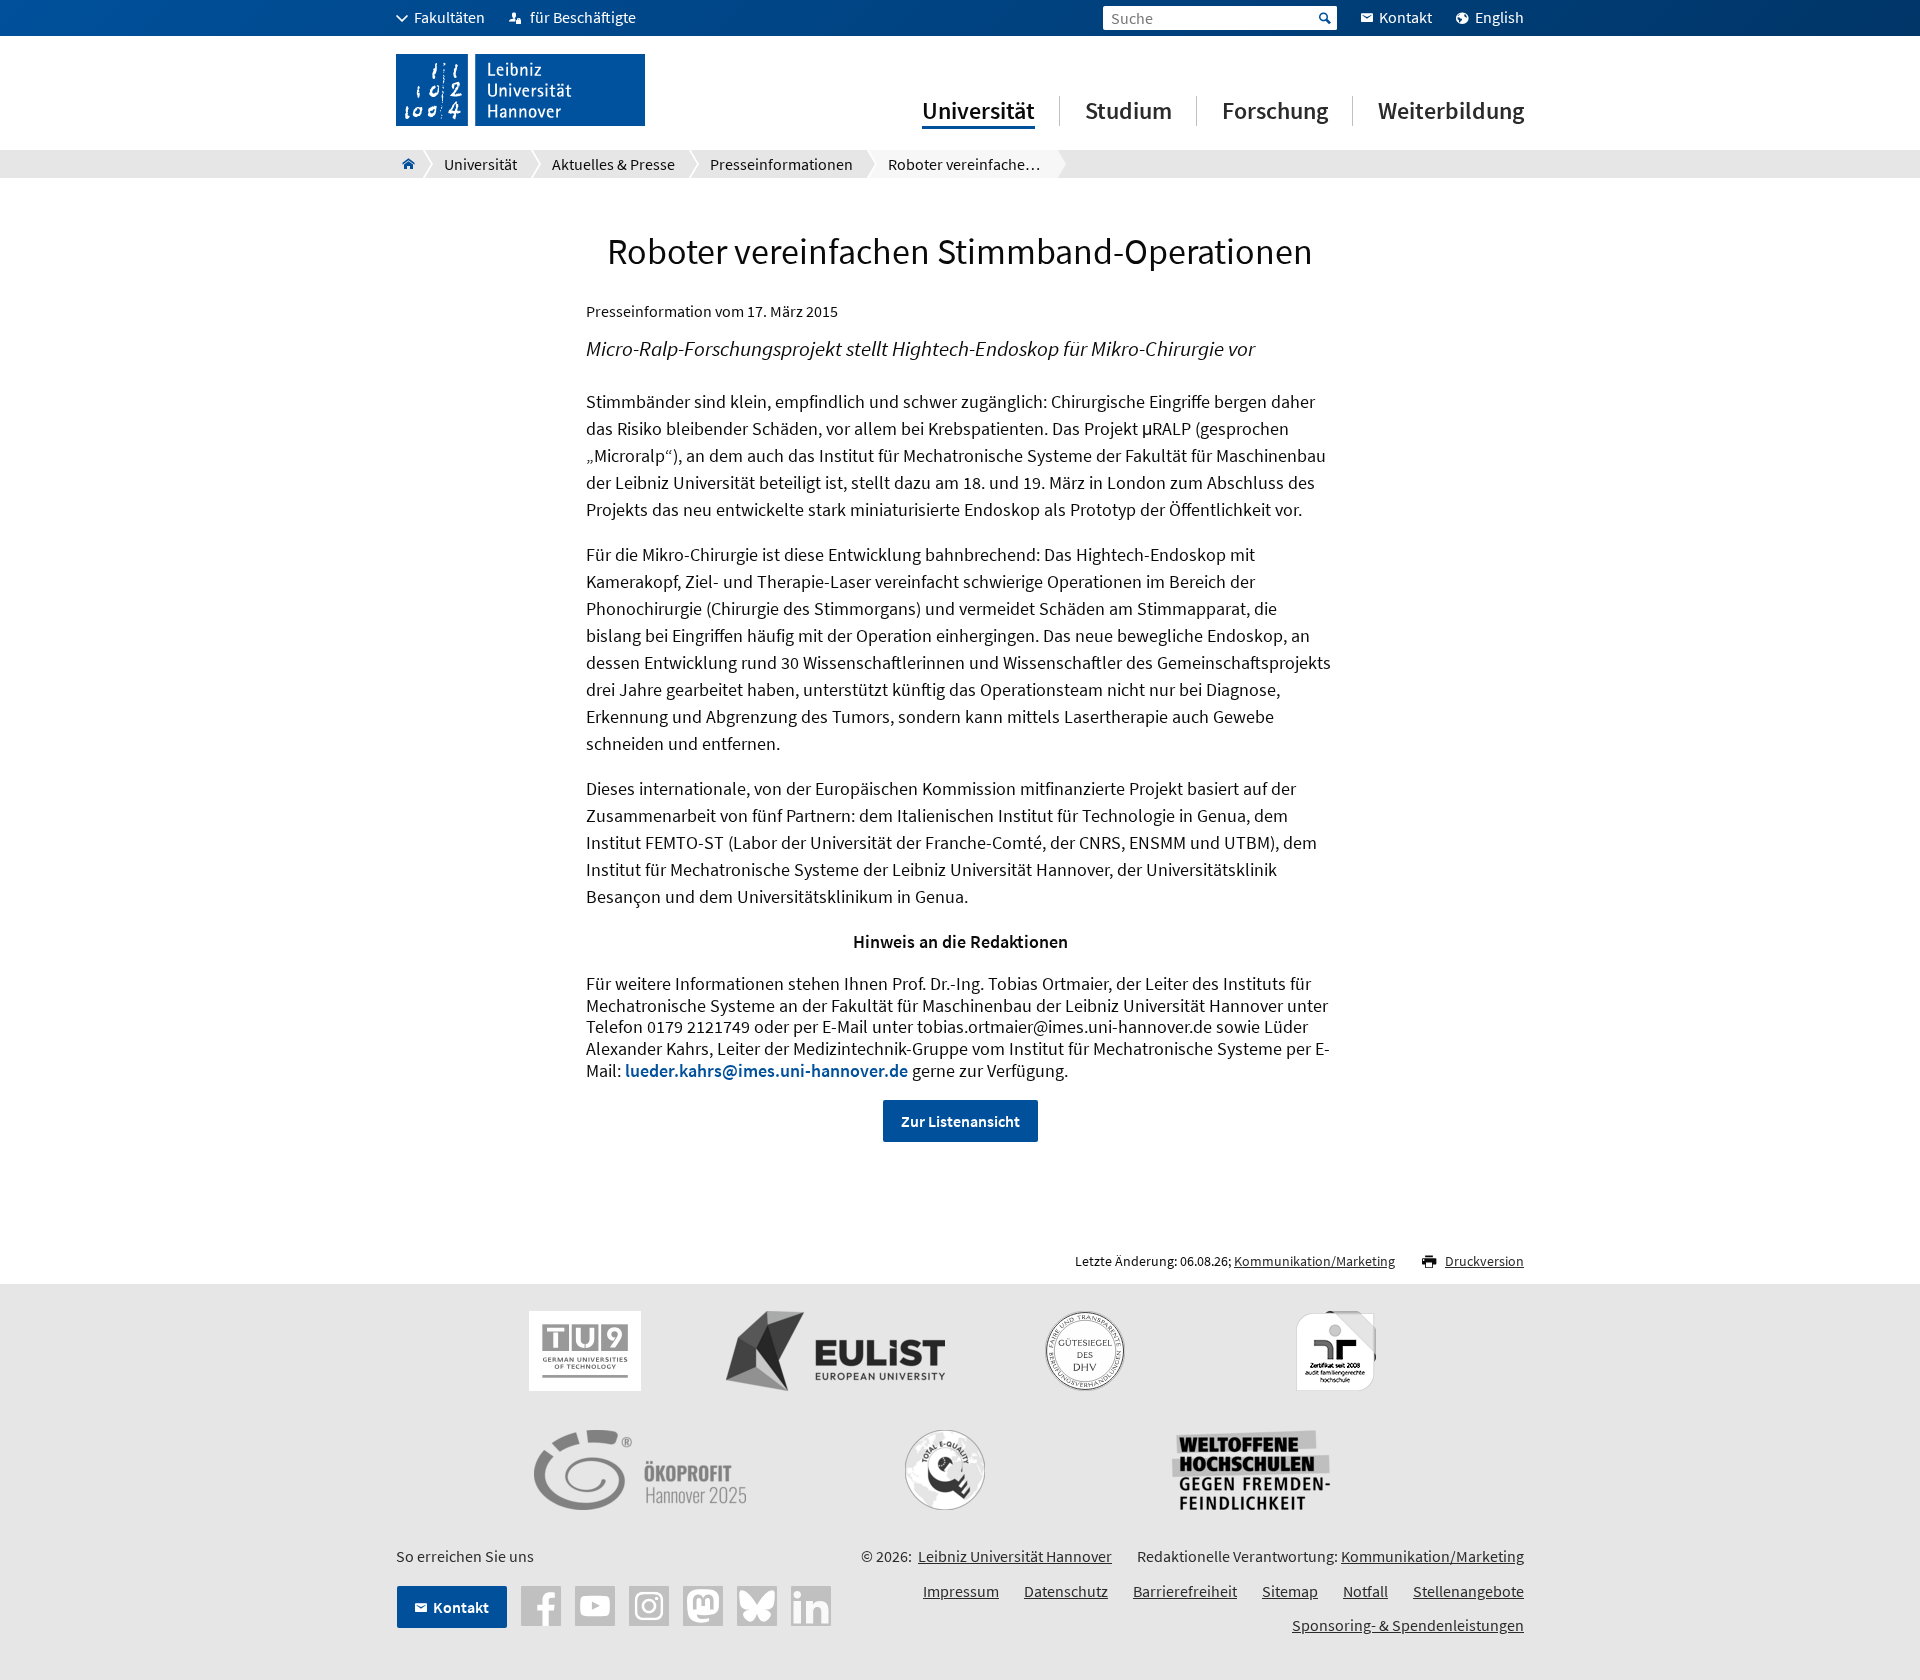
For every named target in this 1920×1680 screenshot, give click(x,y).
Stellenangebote (1468, 1591)
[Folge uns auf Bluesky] (757, 1604)
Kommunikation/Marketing (1314, 1261)
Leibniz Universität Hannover (1015, 1556)
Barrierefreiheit (1185, 1591)
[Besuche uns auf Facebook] (541, 1604)
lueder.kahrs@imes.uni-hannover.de (766, 1070)
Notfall (1365, 1591)
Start (1325, 18)
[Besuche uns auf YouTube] (595, 1604)
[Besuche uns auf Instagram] (649, 1604)
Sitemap (1290, 1591)
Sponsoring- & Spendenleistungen (1408, 1625)
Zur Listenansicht (960, 1121)
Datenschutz (1066, 1591)
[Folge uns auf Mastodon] (703, 1604)
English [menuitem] (1499, 17)
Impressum (961, 1591)
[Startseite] (402, 164)
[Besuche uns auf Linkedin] (811, 1604)
